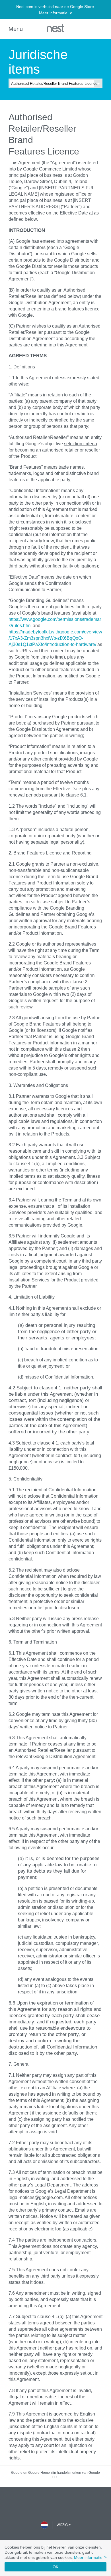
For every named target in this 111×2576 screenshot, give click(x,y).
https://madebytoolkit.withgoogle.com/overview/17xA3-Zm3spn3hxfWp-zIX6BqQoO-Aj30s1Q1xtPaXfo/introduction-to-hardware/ (55, 638)
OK (55, 2567)
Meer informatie (90, 2557)
